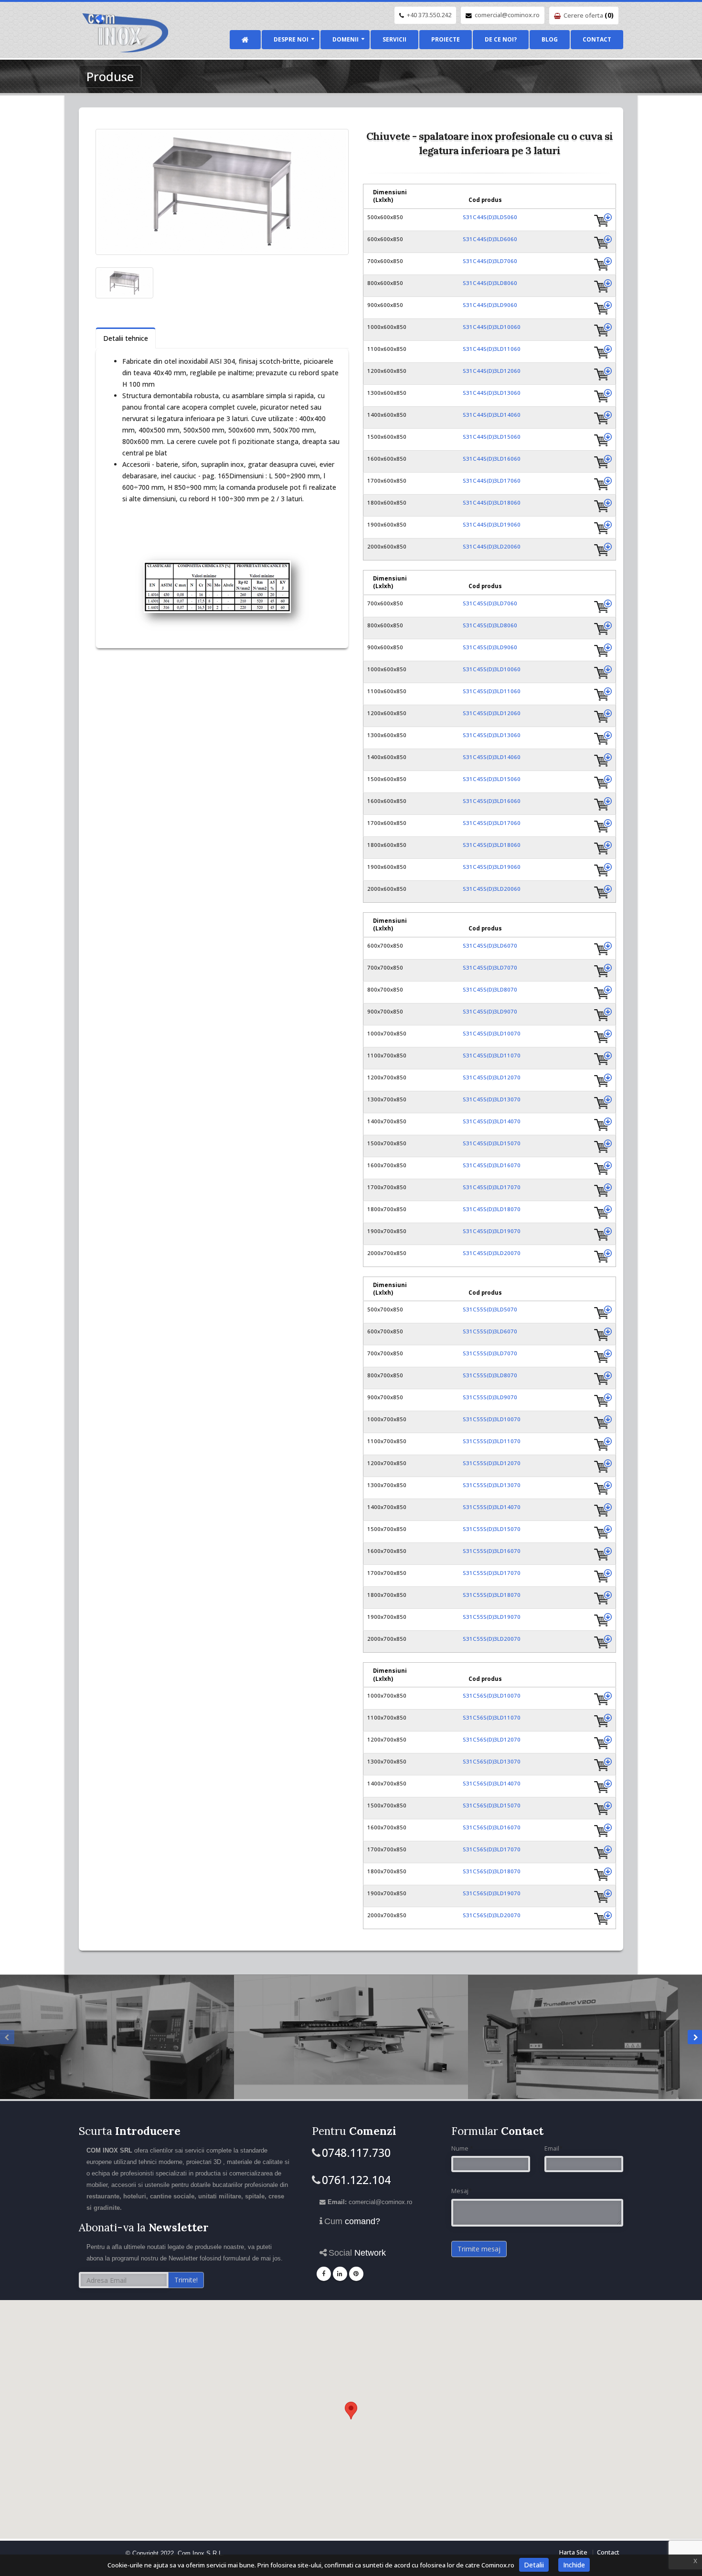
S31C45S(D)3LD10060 (492, 669)
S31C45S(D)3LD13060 (492, 735)
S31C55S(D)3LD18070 (492, 1595)
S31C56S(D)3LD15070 (492, 1805)
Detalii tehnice (126, 338)
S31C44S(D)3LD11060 (492, 349)
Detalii (534, 2565)
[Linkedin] (340, 2274)
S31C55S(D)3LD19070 (492, 1617)
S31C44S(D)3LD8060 (490, 283)
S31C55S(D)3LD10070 (492, 1419)
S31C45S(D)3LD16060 (492, 801)
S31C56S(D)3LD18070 (492, 1871)
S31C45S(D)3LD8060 (490, 625)
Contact (597, 39)
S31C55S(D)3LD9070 (490, 1397)
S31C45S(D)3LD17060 (492, 823)
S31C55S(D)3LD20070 (492, 1639)
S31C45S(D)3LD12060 (492, 713)
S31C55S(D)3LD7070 (490, 1353)
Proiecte (446, 39)
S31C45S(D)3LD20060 (492, 889)
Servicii (394, 39)
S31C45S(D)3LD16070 (492, 1165)
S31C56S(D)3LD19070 (492, 1893)
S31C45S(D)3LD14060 (492, 757)
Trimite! (186, 2280)
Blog (550, 39)
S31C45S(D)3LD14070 (492, 1121)
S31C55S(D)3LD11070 (492, 1441)
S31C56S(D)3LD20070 (492, 1915)
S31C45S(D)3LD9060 (490, 647)
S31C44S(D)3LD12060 (492, 371)
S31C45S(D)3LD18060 (492, 845)
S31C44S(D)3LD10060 (492, 327)
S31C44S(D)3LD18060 (492, 502)
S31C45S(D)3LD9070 (490, 1011)
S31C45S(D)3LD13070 (492, 1099)
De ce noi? (501, 39)
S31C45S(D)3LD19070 (492, 1231)
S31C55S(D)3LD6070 (490, 1331)
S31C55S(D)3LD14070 (492, 1507)
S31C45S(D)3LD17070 (492, 1187)
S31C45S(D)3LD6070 (490, 945)
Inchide (574, 2565)
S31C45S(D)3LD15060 (492, 779)
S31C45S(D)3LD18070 (492, 1209)
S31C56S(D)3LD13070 (492, 1761)
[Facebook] (324, 2274)
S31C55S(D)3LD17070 (492, 1573)
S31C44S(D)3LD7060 (490, 261)
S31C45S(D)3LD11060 (492, 691)
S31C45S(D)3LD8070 (490, 989)
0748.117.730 (356, 2153)
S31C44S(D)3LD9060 (490, 305)
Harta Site (573, 2552)
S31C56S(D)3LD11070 (492, 1717)
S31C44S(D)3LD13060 (492, 393)
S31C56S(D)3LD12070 (492, 1739)
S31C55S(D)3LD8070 (490, 1375)
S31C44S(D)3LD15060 (492, 437)
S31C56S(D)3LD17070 (492, 1849)
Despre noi (291, 39)
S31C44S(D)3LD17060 (492, 480)
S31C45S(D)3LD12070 (492, 1077)
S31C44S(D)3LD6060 (490, 239)
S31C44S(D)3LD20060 (492, 546)
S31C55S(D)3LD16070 (492, 1551)
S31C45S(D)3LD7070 (490, 967)
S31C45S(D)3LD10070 (492, 1033)
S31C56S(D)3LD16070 (492, 1827)
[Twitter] (356, 2274)
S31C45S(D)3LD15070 (492, 1143)
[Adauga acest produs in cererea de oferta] (603, 220)
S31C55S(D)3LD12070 (492, 1463)
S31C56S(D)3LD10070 (492, 1695)
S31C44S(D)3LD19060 (492, 524)
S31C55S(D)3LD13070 (492, 1485)
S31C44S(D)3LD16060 (492, 459)
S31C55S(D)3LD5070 (490, 1309)
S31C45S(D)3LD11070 (492, 1055)
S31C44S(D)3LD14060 (492, 415)
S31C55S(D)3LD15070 (492, 1529)
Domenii (346, 39)
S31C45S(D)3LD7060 (490, 603)
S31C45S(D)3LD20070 (492, 1253)
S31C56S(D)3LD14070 (492, 1783)
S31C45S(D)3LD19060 (492, 867)
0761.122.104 (356, 2180)
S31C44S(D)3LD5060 (490, 217)
